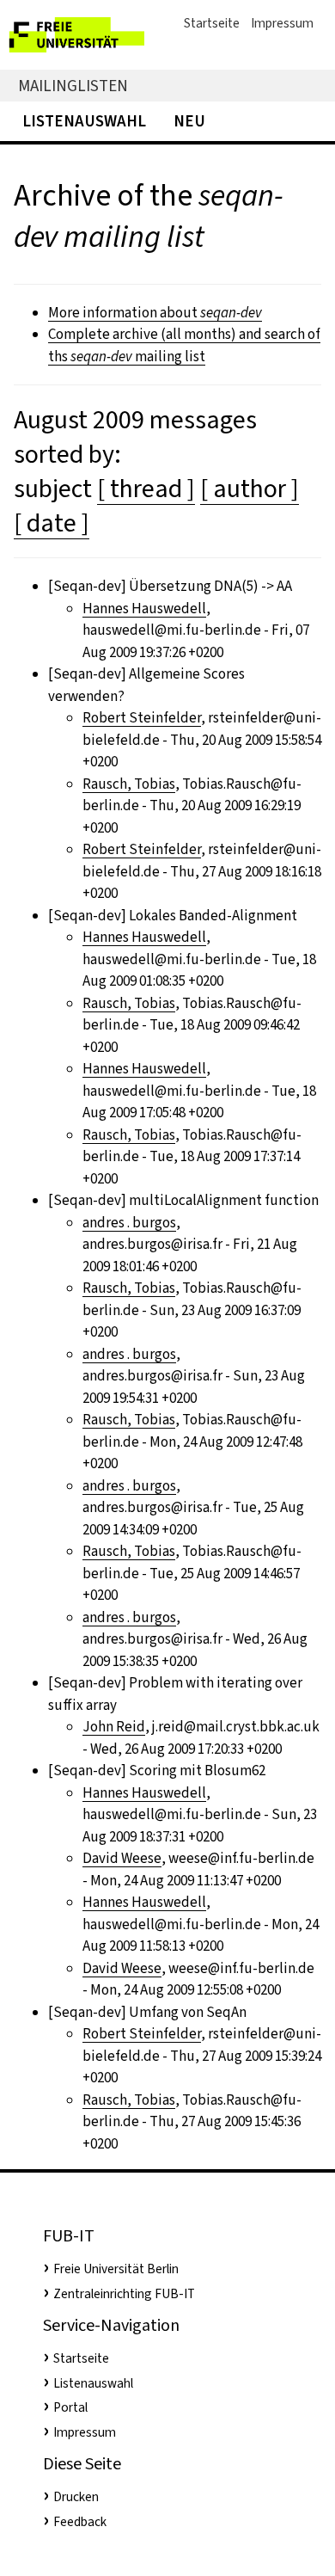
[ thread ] (146, 489)
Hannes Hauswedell (144, 609)
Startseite (212, 23)
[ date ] (52, 523)
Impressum (282, 23)
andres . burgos (129, 1223)
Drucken (76, 2497)
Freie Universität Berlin (116, 2269)
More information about (155, 313)
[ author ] (250, 489)
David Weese (122, 1858)
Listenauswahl (84, 121)
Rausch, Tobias (129, 784)
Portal (70, 2407)
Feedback (80, 2522)
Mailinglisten (73, 86)
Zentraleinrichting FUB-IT (124, 2294)
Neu (189, 121)
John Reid (114, 1727)
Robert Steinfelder (142, 718)
